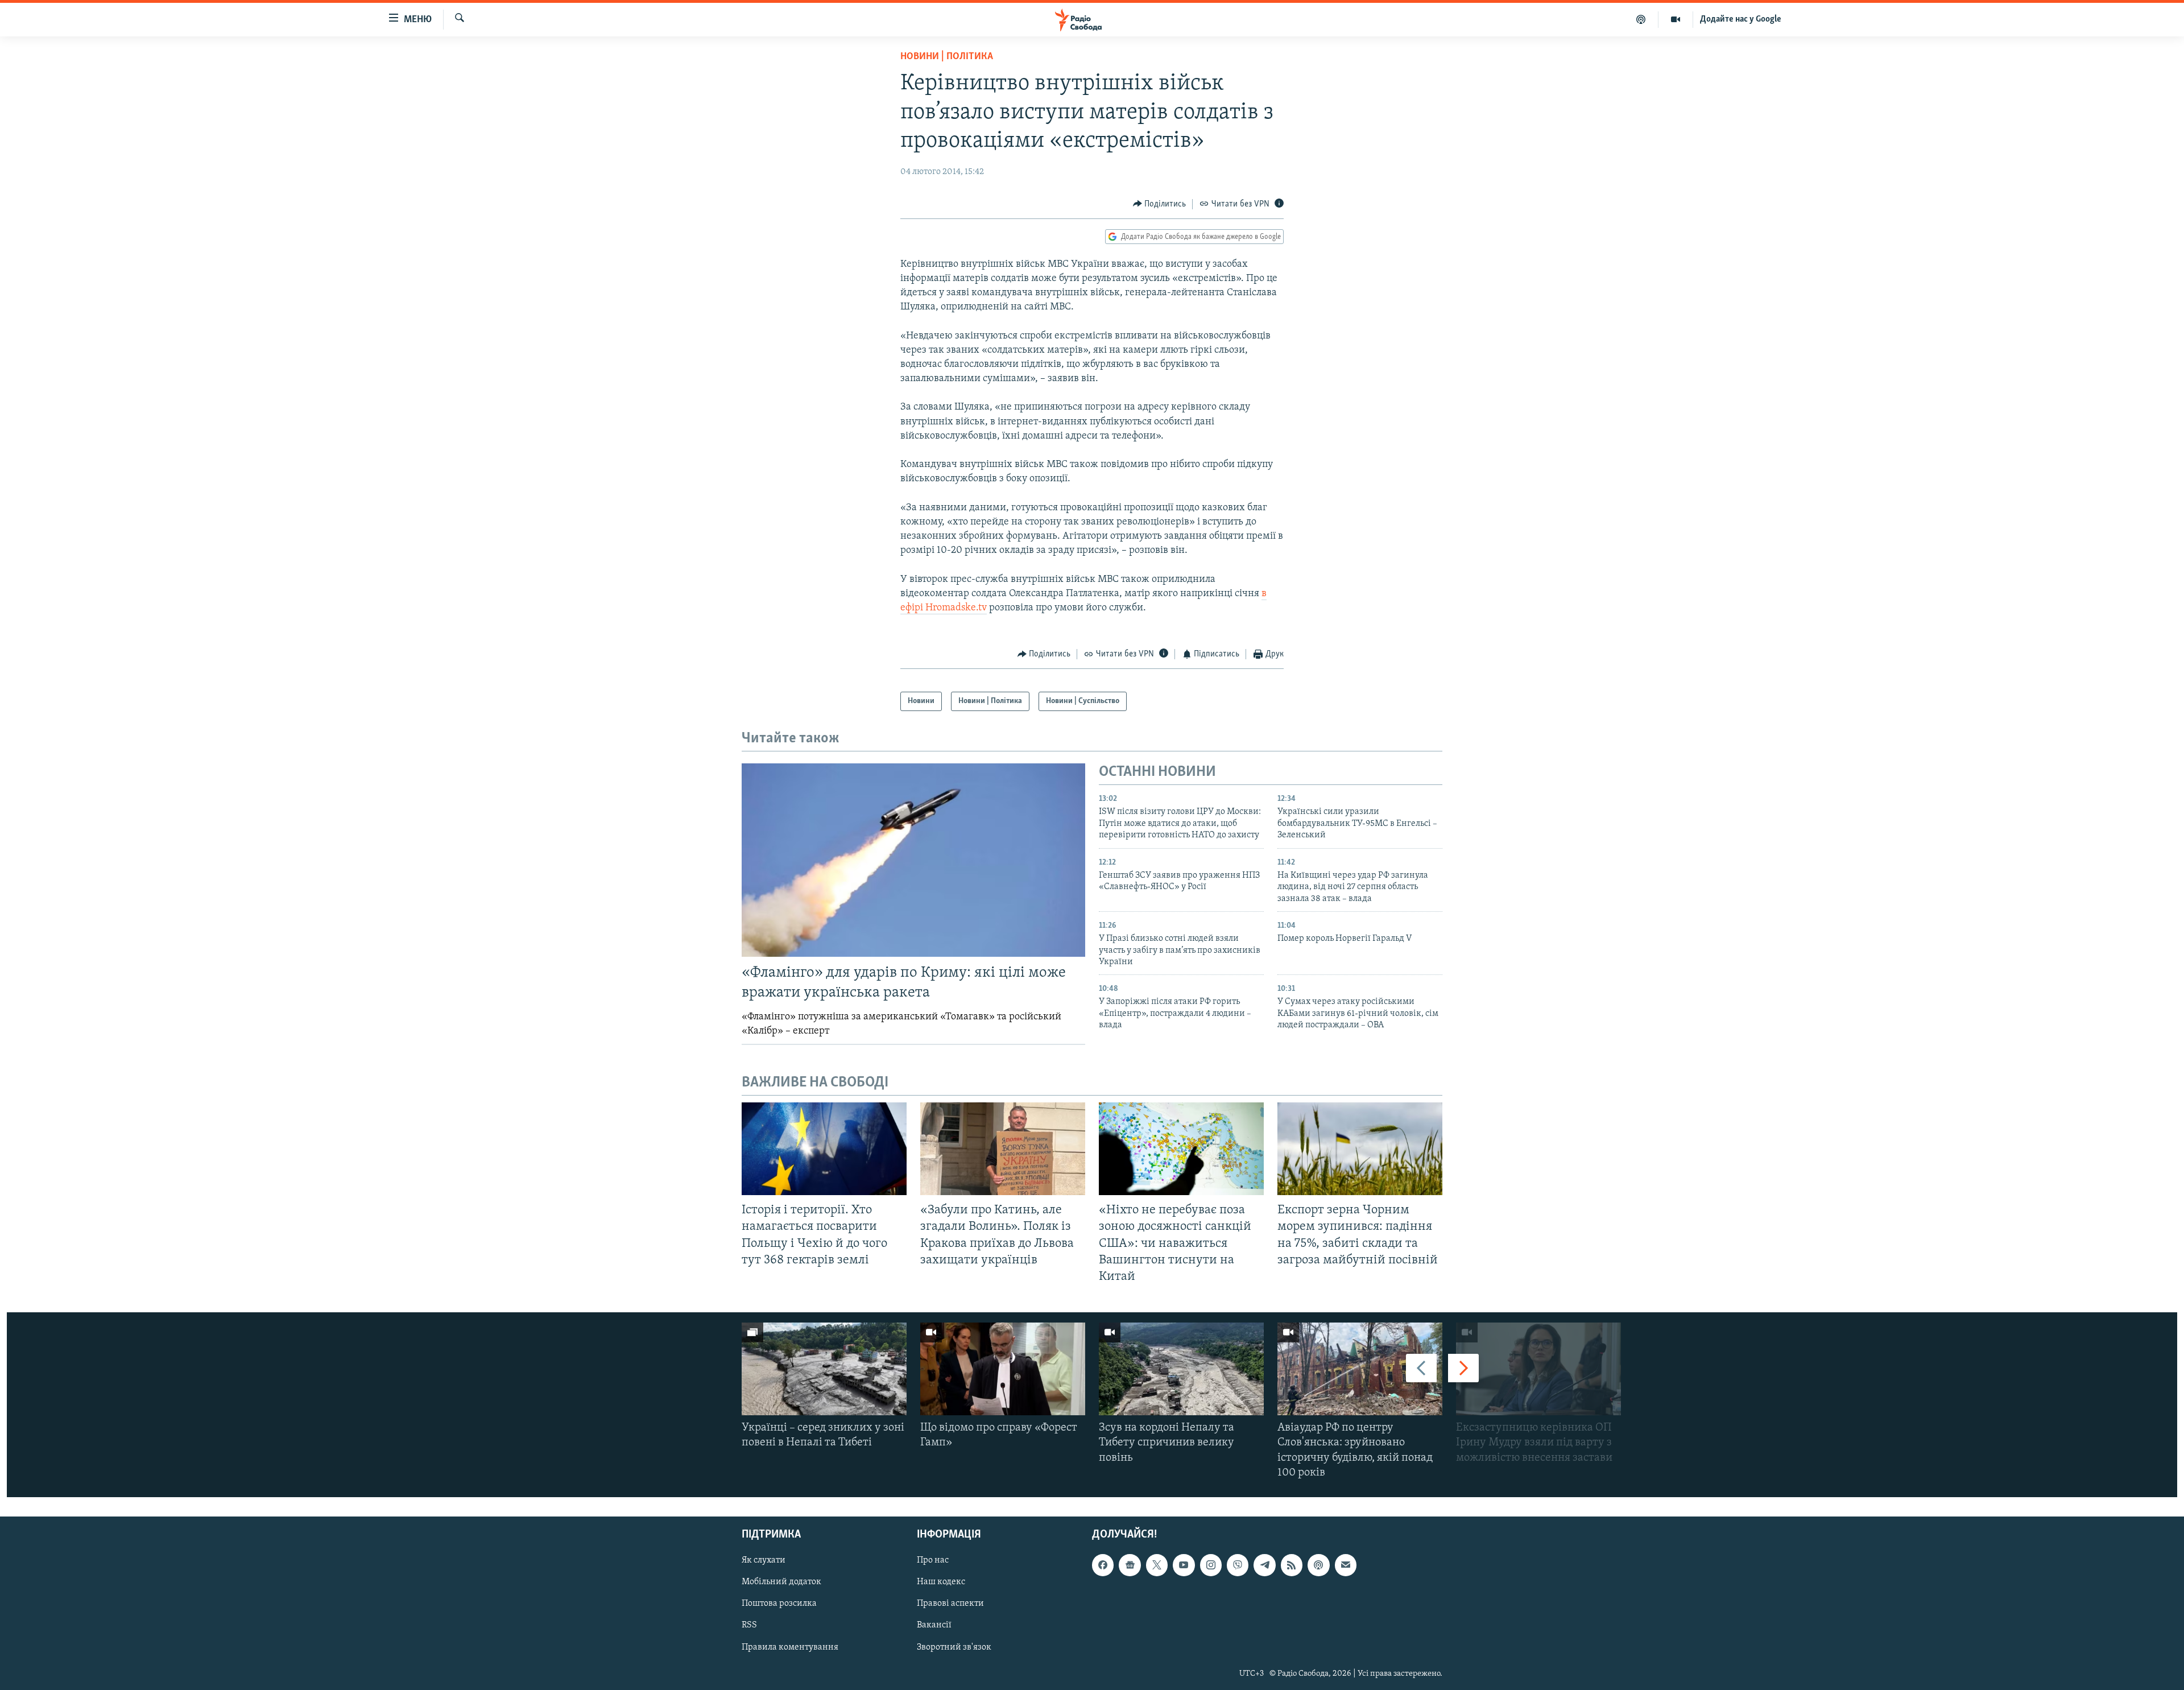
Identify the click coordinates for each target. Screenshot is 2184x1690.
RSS (749, 1625)
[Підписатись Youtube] (1184, 1565)
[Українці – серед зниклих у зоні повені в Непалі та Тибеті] (824, 1369)
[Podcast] (1318, 1565)
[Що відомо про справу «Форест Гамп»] (1003, 1369)
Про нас (933, 1560)
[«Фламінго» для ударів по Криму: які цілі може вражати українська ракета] (913, 860)
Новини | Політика (947, 57)
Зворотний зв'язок (954, 1647)
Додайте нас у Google (1741, 19)
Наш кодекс (941, 1582)
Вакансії (934, 1625)
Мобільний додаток (781, 1582)
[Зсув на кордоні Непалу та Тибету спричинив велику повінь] (1181, 1369)
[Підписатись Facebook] (1103, 1565)
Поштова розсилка (779, 1604)
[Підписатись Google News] (1130, 1565)
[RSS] (1292, 1565)
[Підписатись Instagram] (1211, 1565)
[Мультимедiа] (1676, 19)
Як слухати (764, 1560)
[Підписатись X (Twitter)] (1157, 1565)
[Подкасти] (1641, 19)
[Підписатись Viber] (1238, 1565)
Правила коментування (790, 1647)
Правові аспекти (950, 1604)
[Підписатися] (1346, 1565)
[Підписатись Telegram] (1264, 1565)
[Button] (1160, 204)
